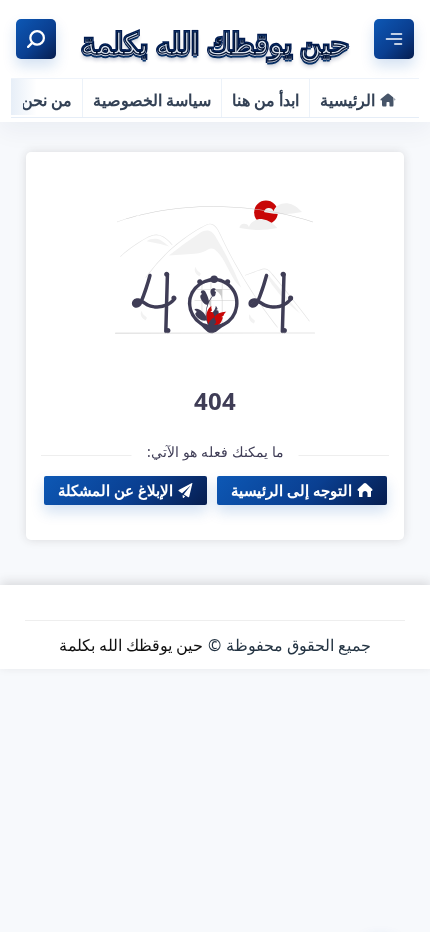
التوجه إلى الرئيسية (291, 490)
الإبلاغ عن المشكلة (115, 490)
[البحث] (36, 39)
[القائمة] (394, 39)
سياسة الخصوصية (152, 100)
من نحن (46, 100)
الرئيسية (347, 100)
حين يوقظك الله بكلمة (131, 645)
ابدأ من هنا (265, 100)
